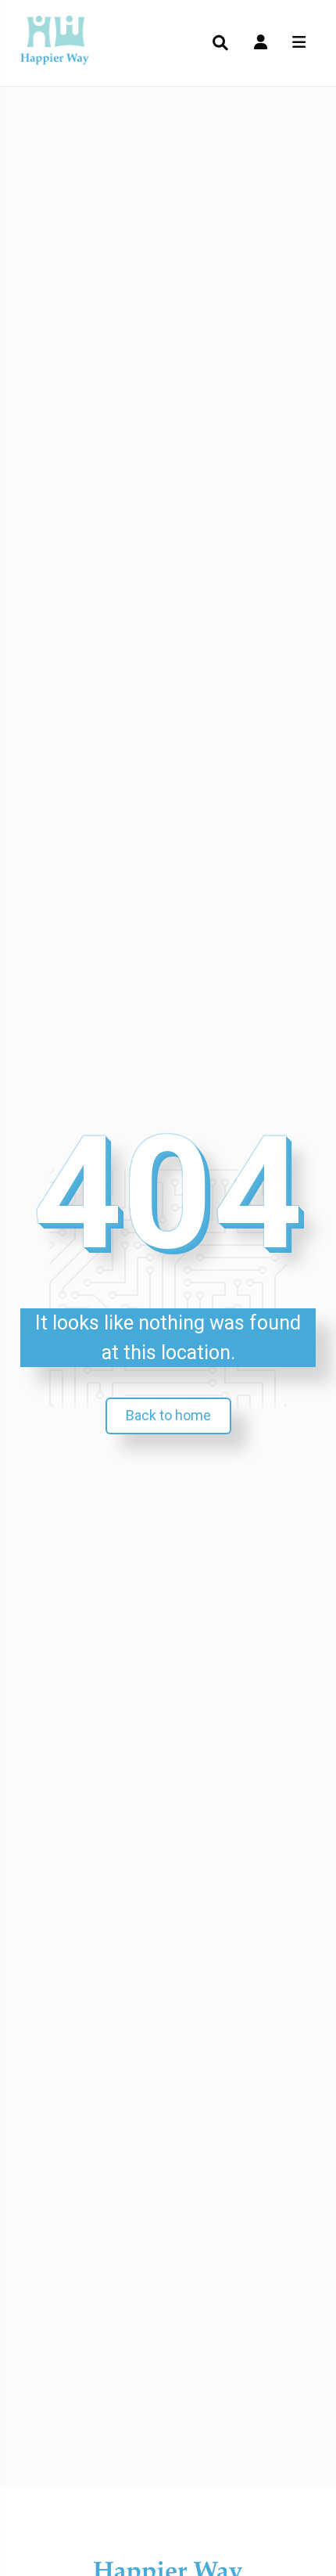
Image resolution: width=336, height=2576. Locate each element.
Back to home (168, 1415)
